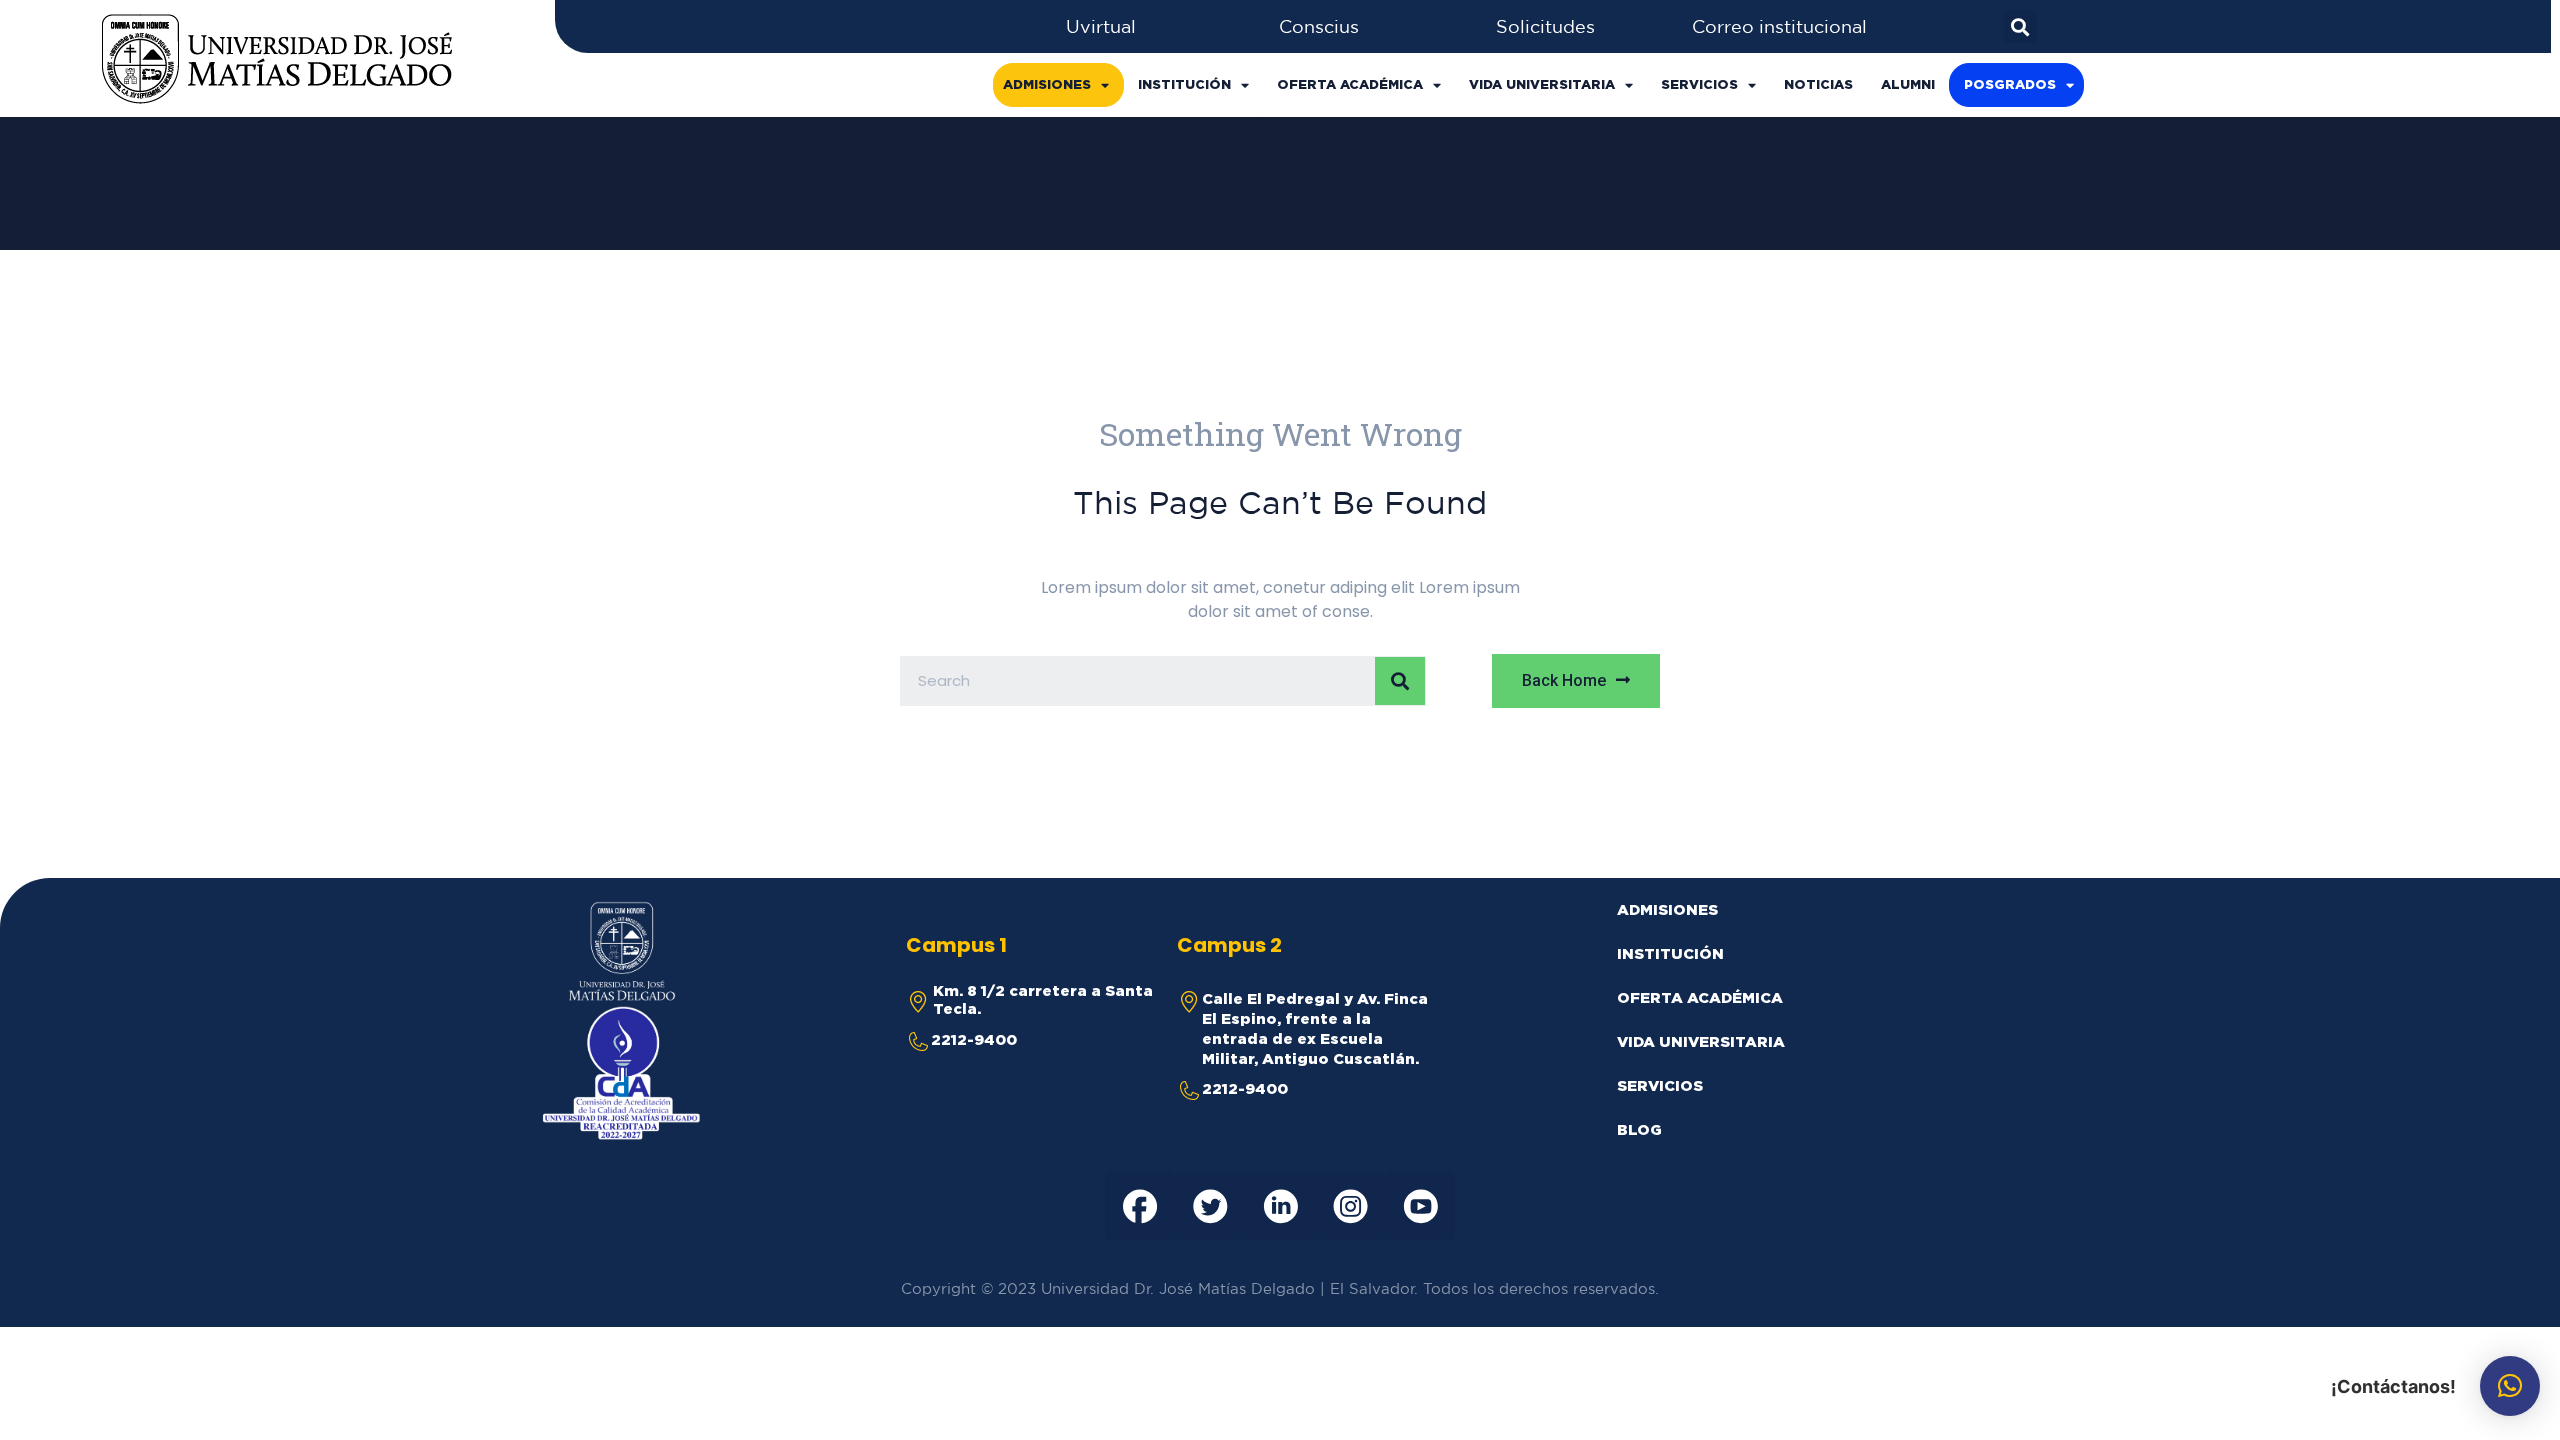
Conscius (1319, 26)
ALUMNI (1908, 84)
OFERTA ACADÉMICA (1350, 84)
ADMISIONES (1047, 84)
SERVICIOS (1699, 84)
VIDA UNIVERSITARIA (1542, 84)
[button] (1576, 681)
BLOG (1639, 1129)
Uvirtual (1101, 26)
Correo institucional (1779, 26)
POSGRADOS (2010, 84)
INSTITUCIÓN (1184, 84)
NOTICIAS (1818, 84)
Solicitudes (1545, 26)
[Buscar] (1400, 681)
